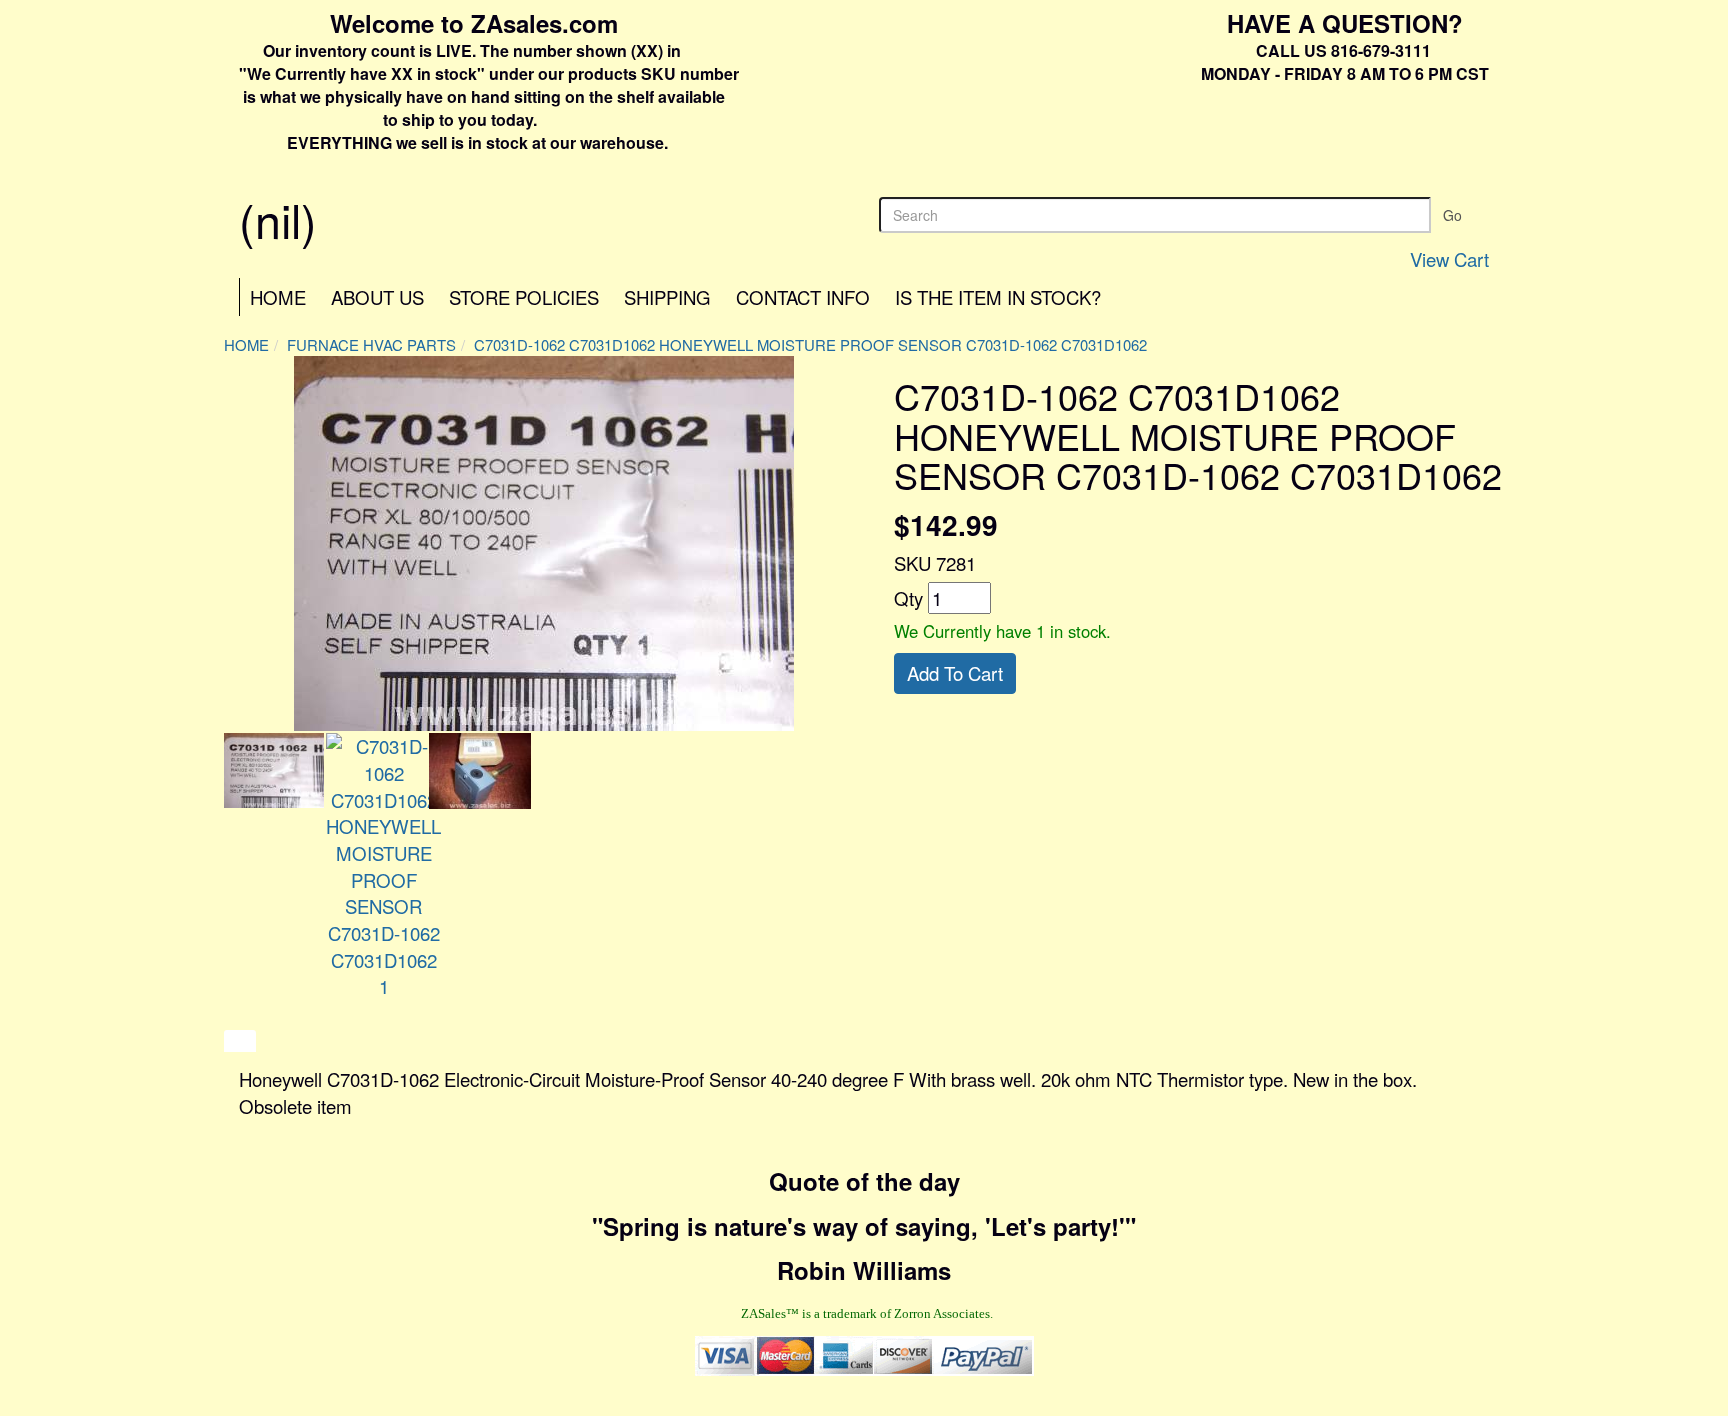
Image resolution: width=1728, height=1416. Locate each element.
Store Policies (524, 297)
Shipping (667, 297)
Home (278, 297)
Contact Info (803, 297)
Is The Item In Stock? (998, 297)
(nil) (278, 218)
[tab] (240, 1041)
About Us (377, 297)
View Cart (1449, 259)
